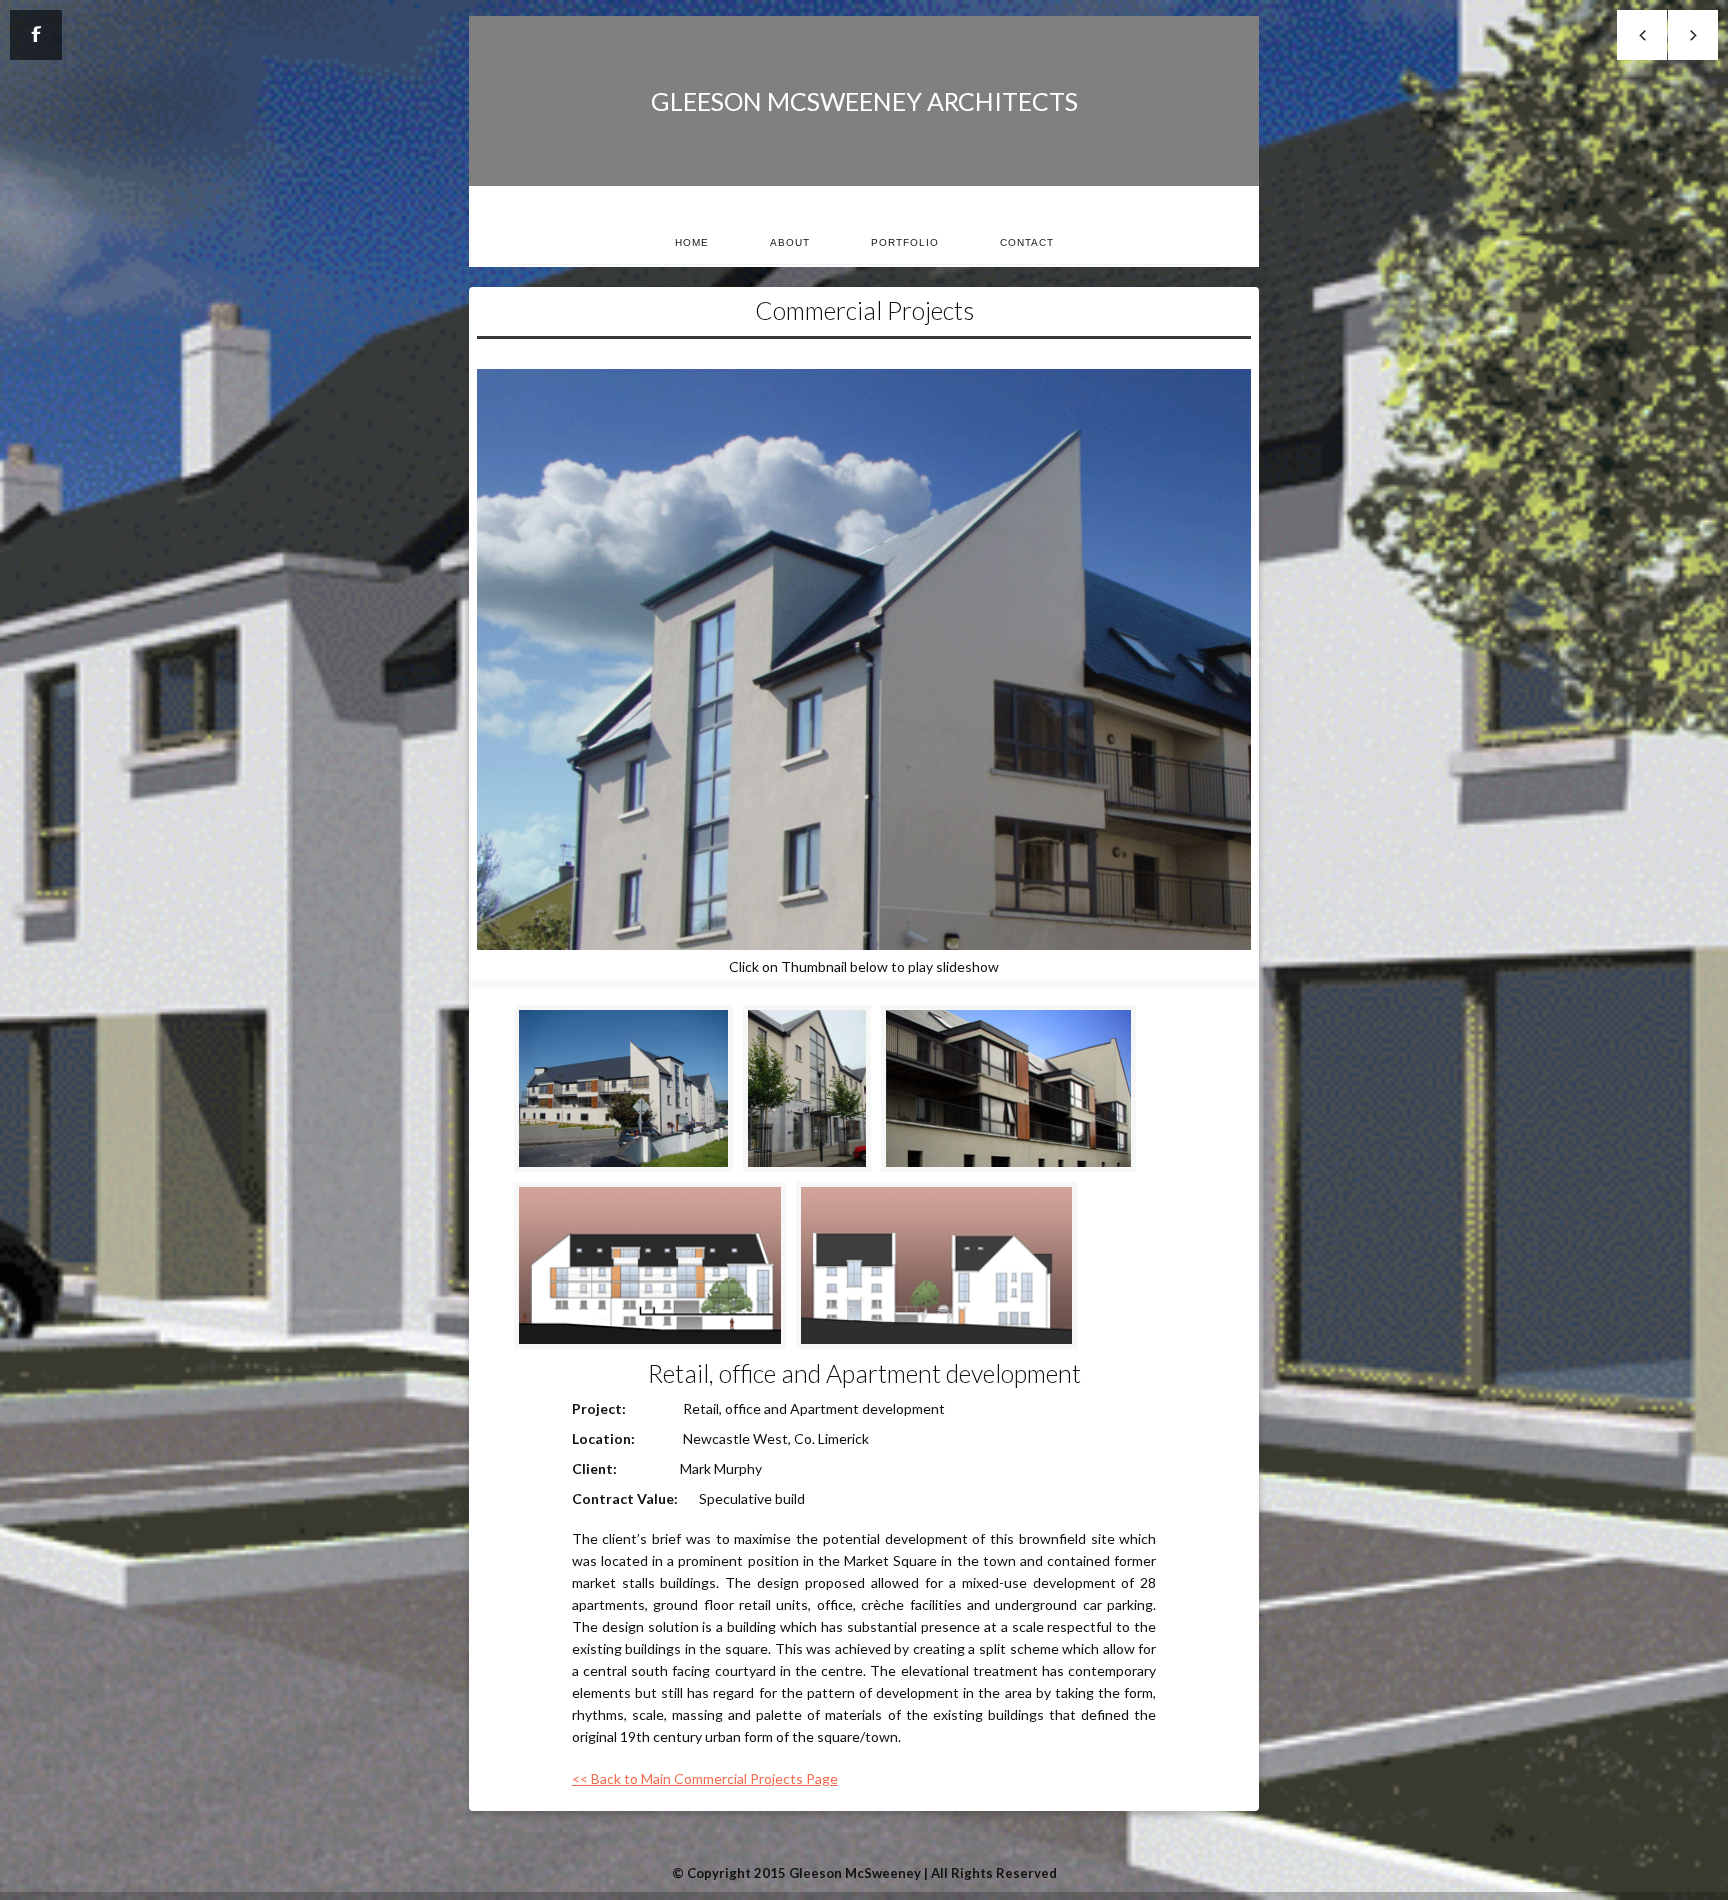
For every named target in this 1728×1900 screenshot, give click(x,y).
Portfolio (905, 242)
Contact (1027, 242)
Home (692, 242)
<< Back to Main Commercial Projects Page (705, 1778)
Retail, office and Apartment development (864, 1373)
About (790, 242)
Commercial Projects (864, 310)
